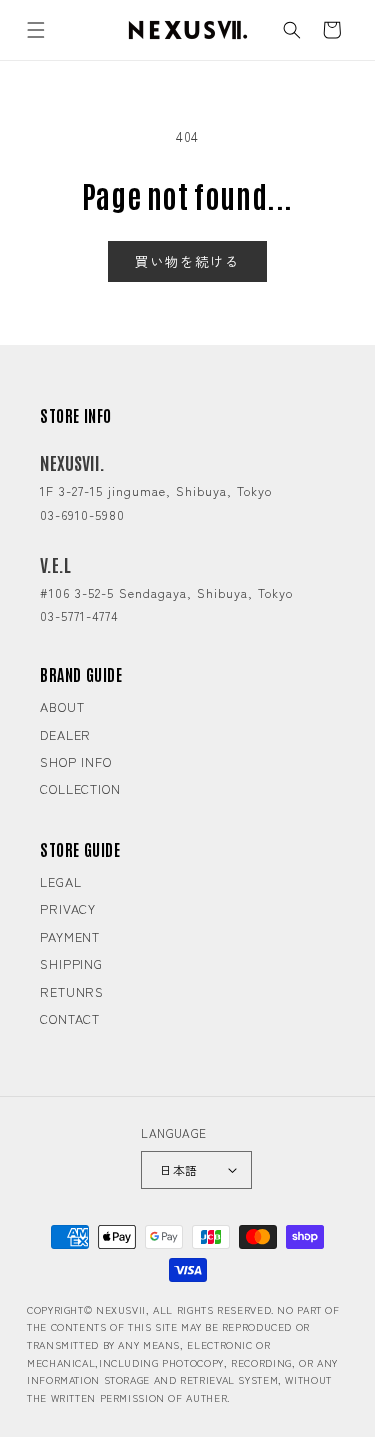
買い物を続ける (187, 261)
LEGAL (61, 881)
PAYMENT (70, 936)
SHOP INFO (76, 761)
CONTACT (70, 1018)
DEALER (65, 734)
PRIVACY (68, 908)
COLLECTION (80, 788)
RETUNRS (72, 991)
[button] (36, 30)
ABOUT (62, 706)
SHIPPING (71, 963)
